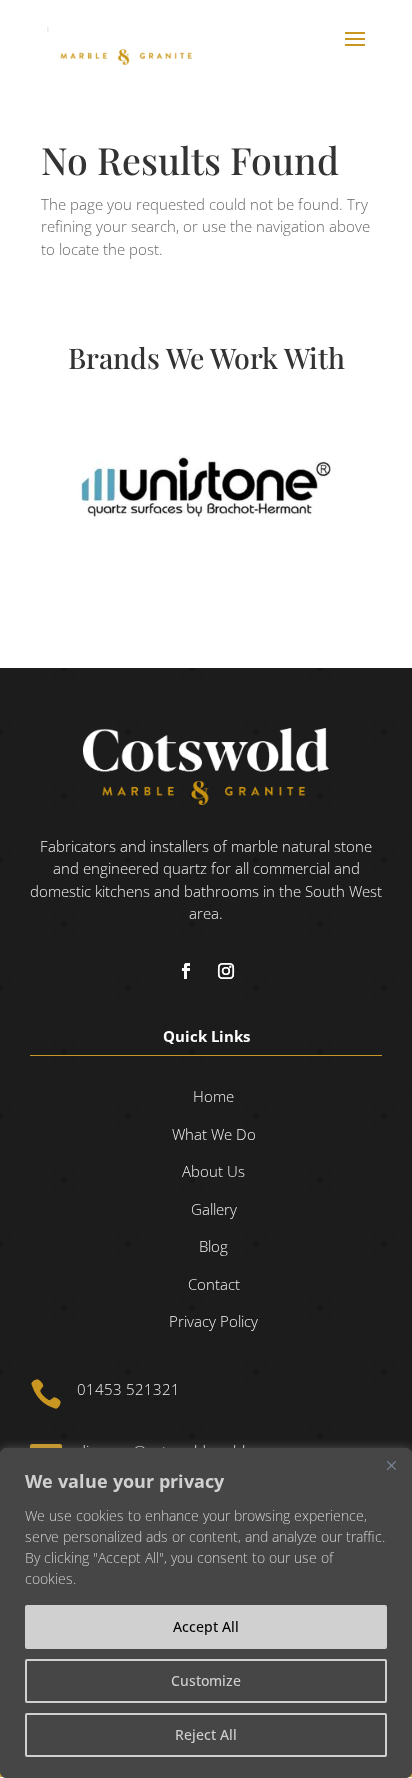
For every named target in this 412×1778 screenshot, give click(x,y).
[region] (206, 1613)
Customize (206, 1680)
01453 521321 (128, 1389)
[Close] (391, 1465)
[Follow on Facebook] (186, 971)
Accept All (206, 1626)
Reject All (206, 1734)
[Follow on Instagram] (226, 971)
